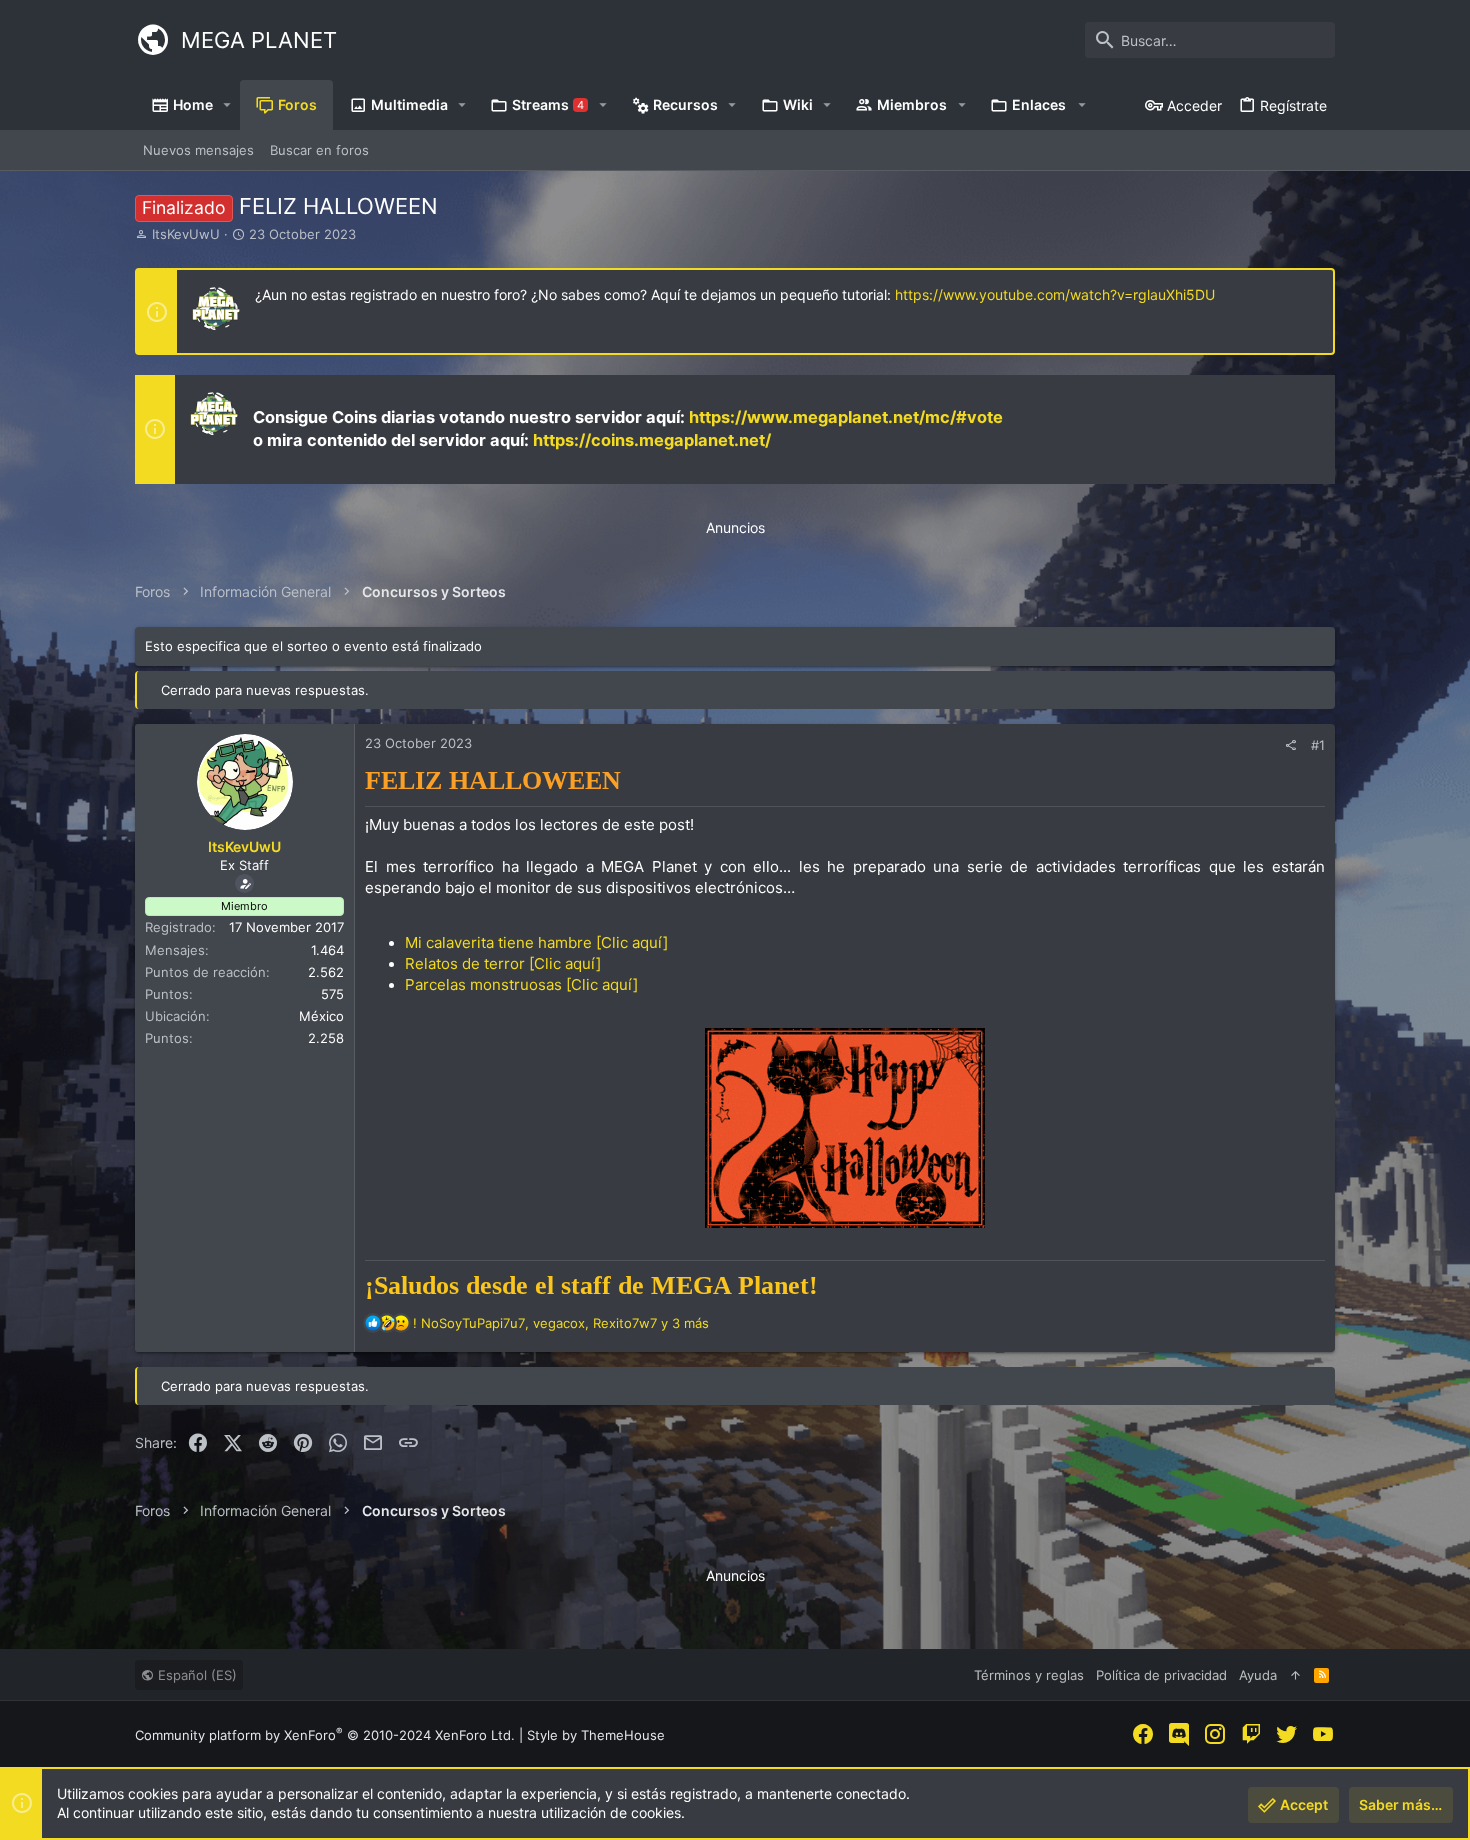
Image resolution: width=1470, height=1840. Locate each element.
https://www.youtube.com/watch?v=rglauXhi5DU (1055, 294)
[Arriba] (1295, 1675)
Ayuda (1258, 1675)
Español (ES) (195, 1675)
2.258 (326, 1038)
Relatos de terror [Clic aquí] (503, 963)
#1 (1318, 745)
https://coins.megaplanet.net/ (652, 440)
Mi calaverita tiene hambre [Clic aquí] (536, 942)
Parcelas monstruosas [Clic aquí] (521, 984)
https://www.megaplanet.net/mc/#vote (846, 417)
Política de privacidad (1161, 1675)
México (321, 1016)
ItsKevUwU (186, 234)
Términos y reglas (1029, 1675)
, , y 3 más (561, 1323)
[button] (227, 105)
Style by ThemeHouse (596, 1735)
